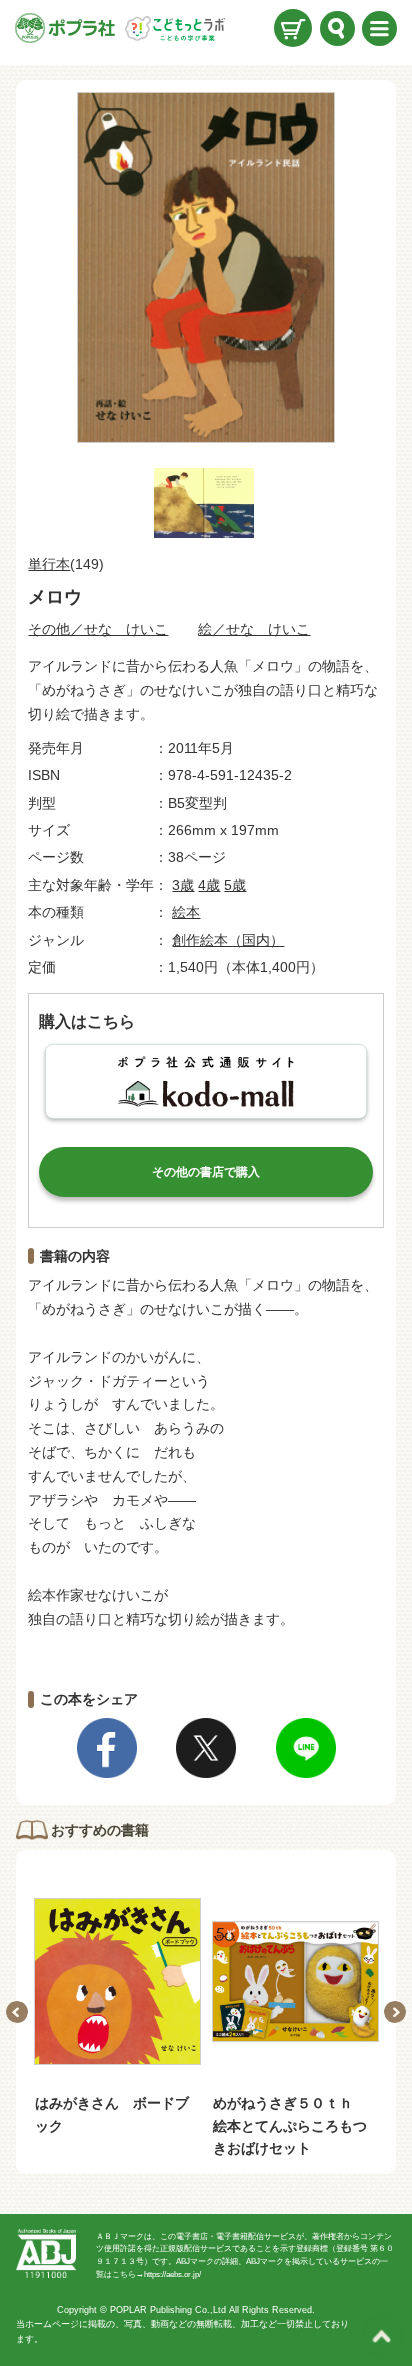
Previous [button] (17, 2012)
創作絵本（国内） (228, 940)
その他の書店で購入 (206, 1172)
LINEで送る (306, 1748)
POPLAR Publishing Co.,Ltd (168, 2310)
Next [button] (395, 2012)
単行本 (49, 564)
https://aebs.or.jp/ (172, 2274)
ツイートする (206, 1748)
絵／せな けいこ (254, 629)
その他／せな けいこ (98, 629)
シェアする (107, 1748)
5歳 (235, 885)
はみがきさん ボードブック (112, 2114)
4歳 (209, 885)
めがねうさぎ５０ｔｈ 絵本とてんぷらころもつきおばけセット (290, 2125)
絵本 (186, 912)
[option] (117, 2008)
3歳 (183, 885)
